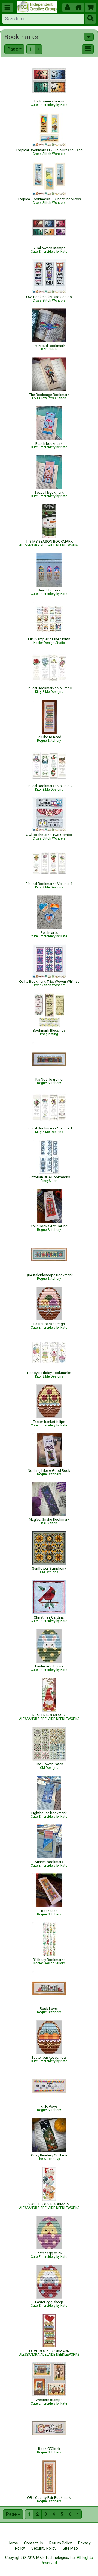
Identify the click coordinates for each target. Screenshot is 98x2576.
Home (13, 2543)
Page (13, 49)
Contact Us (34, 2543)
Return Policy (61, 2543)
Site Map (70, 2548)
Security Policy (44, 2548)
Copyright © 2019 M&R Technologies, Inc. (40, 2558)
